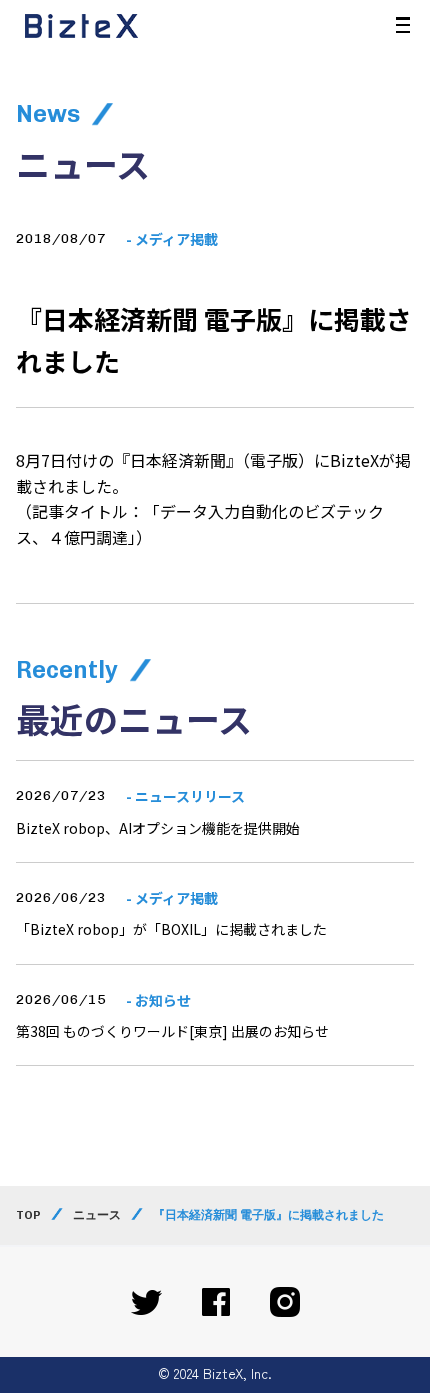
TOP (28, 1215)
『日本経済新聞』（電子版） (214, 460)
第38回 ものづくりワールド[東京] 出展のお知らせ (172, 1031)
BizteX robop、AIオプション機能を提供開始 (158, 828)
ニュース (97, 1215)
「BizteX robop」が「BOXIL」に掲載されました (171, 929)
